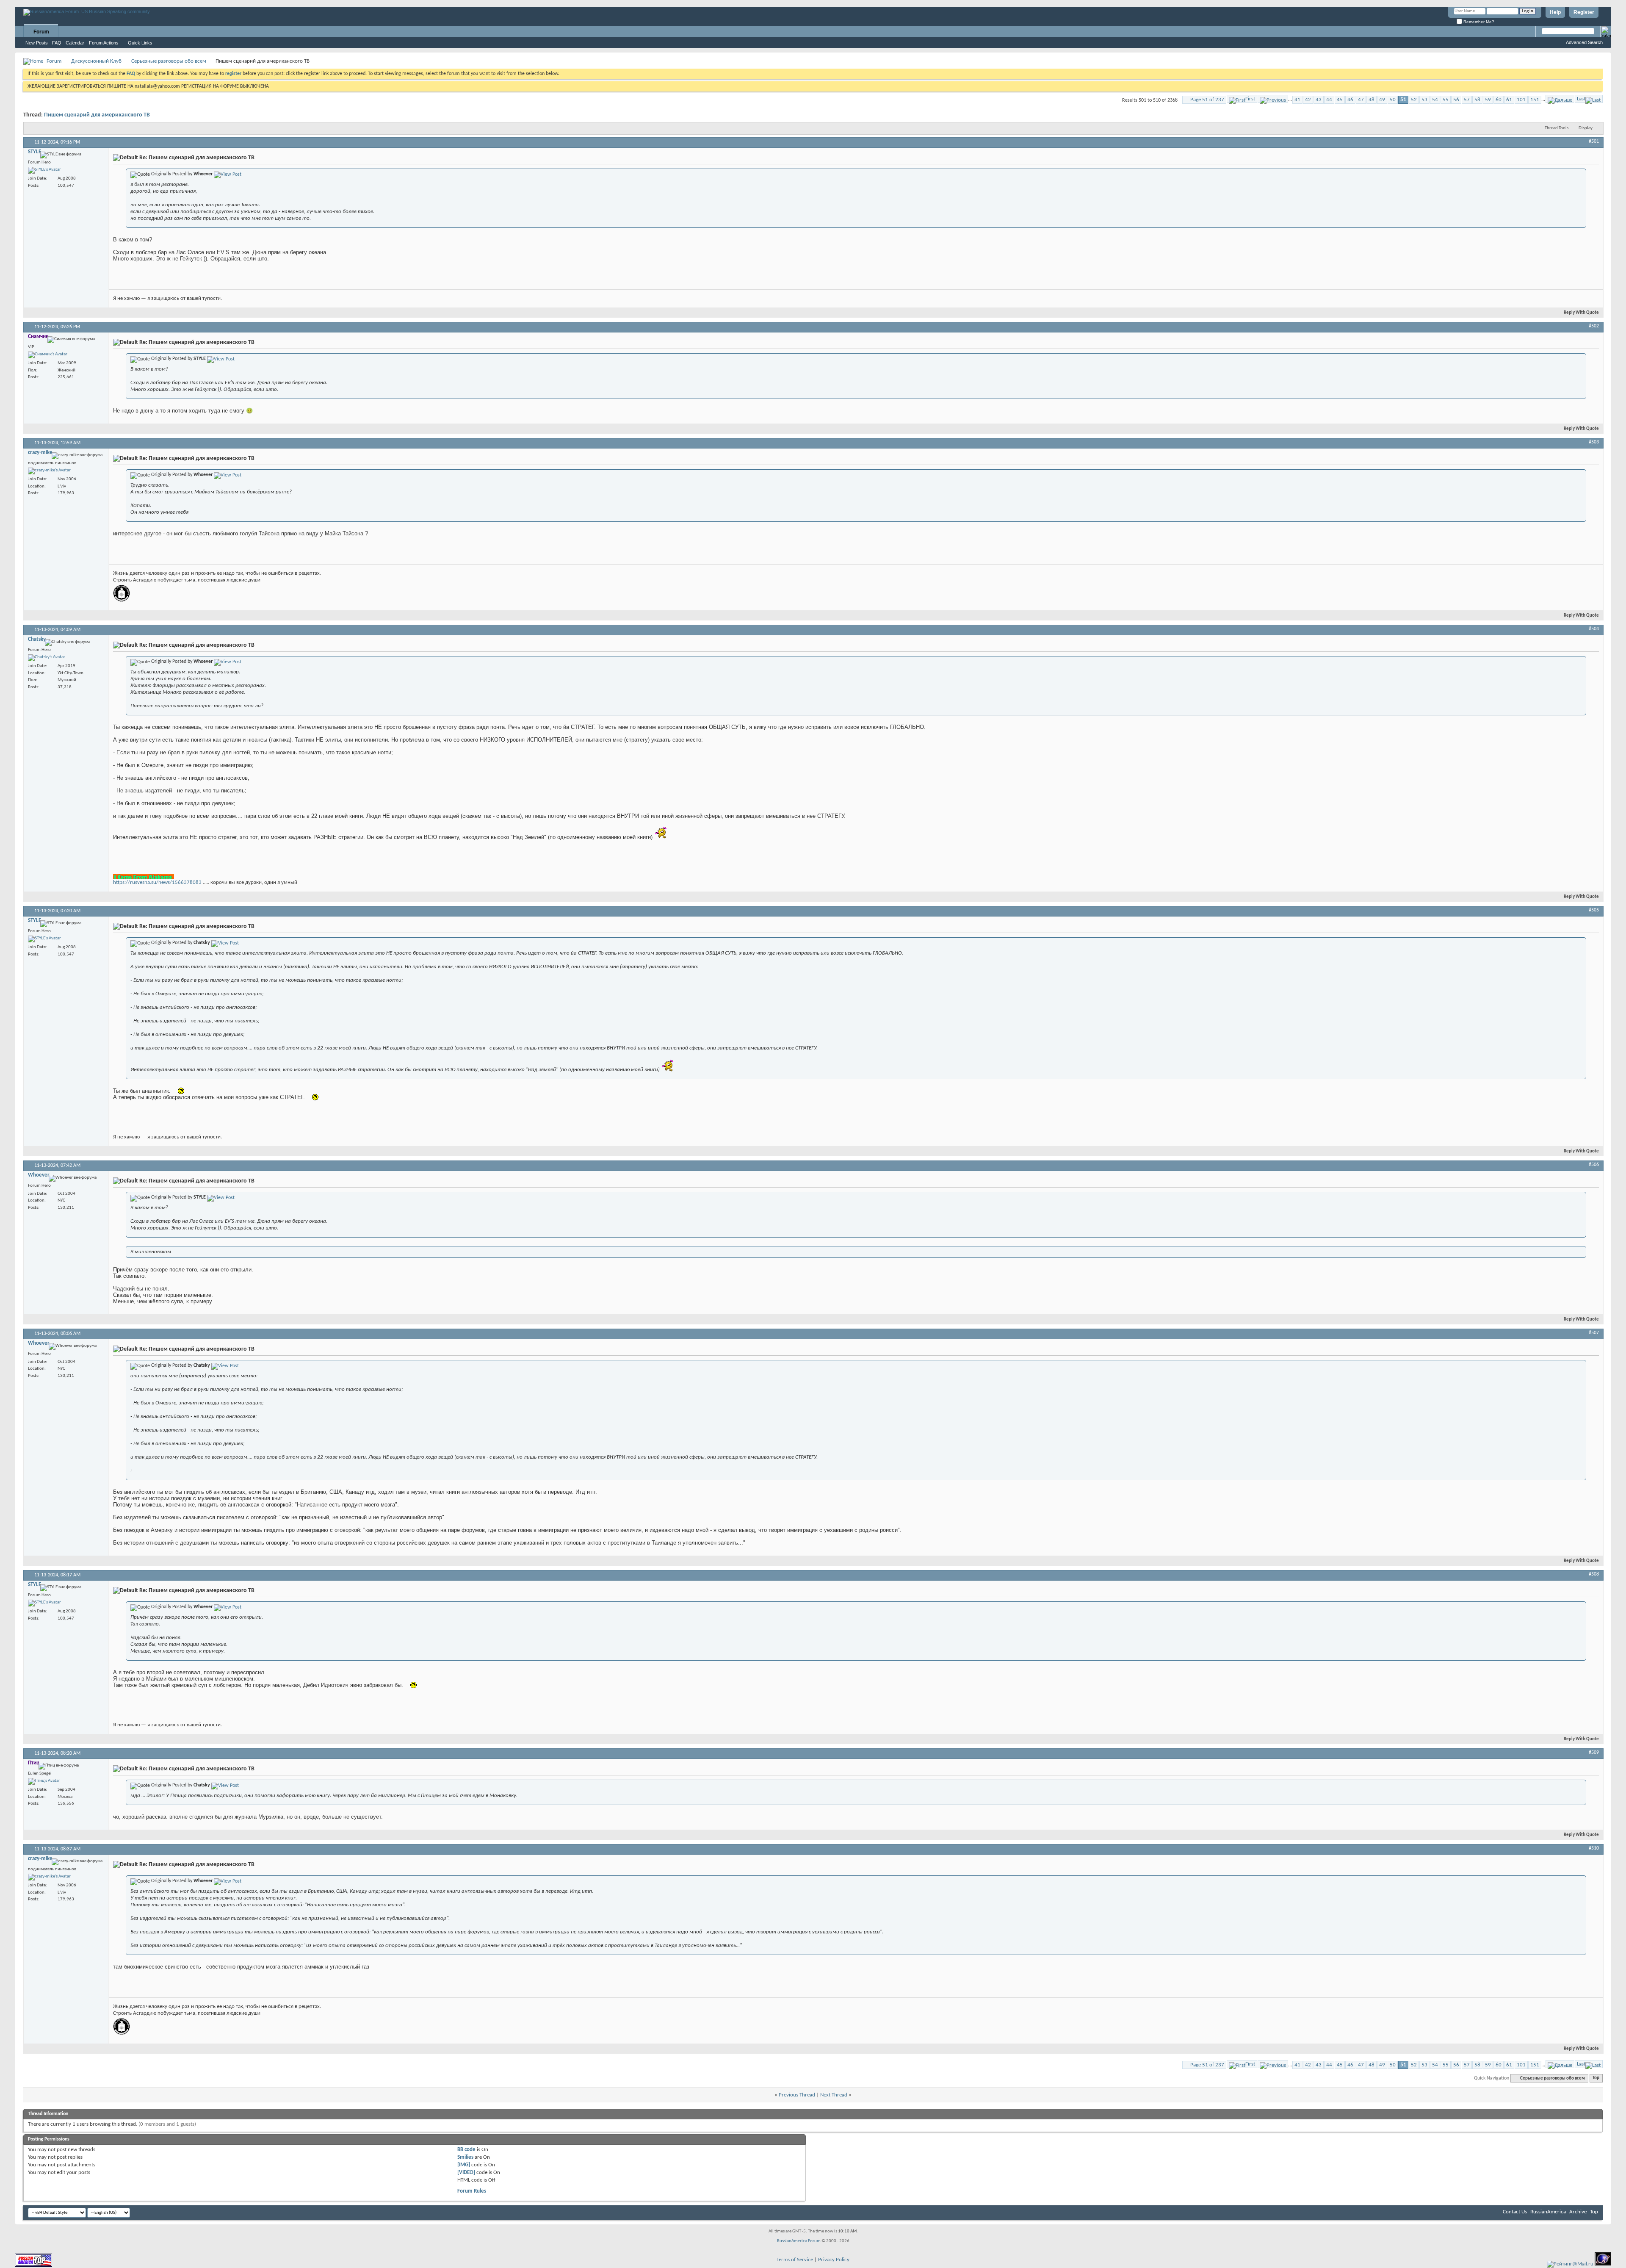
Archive (1578, 2212)
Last (1581, 99)
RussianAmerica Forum (799, 2241)
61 (1509, 100)
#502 (1594, 326)
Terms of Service (795, 2260)
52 (1414, 100)
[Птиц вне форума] (44, 1781)
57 (1467, 100)
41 (1297, 100)
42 (1308, 100)
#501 (1594, 141)
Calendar (75, 43)
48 (1372, 100)
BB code (466, 2150)
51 (1403, 100)
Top (1596, 2078)
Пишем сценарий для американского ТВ (97, 115)
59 (1488, 100)
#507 (1594, 1333)
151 (1535, 100)
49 (1382, 100)
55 (1446, 100)
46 (1350, 100)
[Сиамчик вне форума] (48, 355)
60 (1499, 100)
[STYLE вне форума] (44, 170)
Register (1584, 12)
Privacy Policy (834, 2260)
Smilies (465, 2157)
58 (1477, 100)
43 (1319, 100)
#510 (1594, 1848)
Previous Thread (797, 2095)
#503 (1594, 442)
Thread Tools (1557, 128)
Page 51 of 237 (1207, 100)
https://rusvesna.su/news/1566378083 (157, 882)
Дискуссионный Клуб (96, 61)
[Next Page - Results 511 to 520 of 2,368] (1560, 99)
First (1250, 99)
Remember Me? (1478, 22)
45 (1340, 100)
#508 (1594, 1574)
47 (1361, 100)
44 (1329, 100)
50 (1393, 100)
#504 (1594, 629)
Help (1555, 12)
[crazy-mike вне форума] (49, 471)
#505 (1594, 910)
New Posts (37, 43)
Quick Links (140, 43)
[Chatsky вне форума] (47, 658)
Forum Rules (472, 2191)
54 (1435, 100)
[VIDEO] (466, 2172)
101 (1521, 100)
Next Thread (834, 2095)
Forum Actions (104, 43)
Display (1586, 128)
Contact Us (1515, 2212)
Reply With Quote (1581, 313)
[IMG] (464, 2165)
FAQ (57, 43)
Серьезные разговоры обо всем (169, 61)
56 (1456, 100)
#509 (1594, 1753)
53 (1424, 100)
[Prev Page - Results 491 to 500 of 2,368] (1273, 99)
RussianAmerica (1548, 2212)
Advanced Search (1584, 42)
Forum (41, 32)
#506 (1594, 1165)
